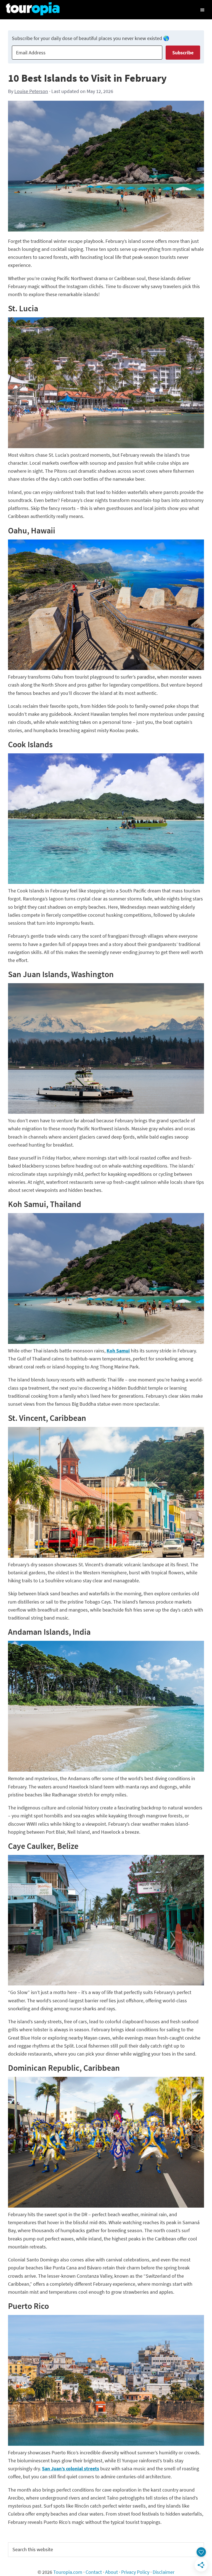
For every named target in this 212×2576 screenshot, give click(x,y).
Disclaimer (164, 2572)
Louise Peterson (31, 91)
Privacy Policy (135, 2572)
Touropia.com (68, 2572)
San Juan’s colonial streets (71, 2469)
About (112, 2572)
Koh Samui (118, 1351)
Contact (94, 2572)
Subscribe (183, 53)
